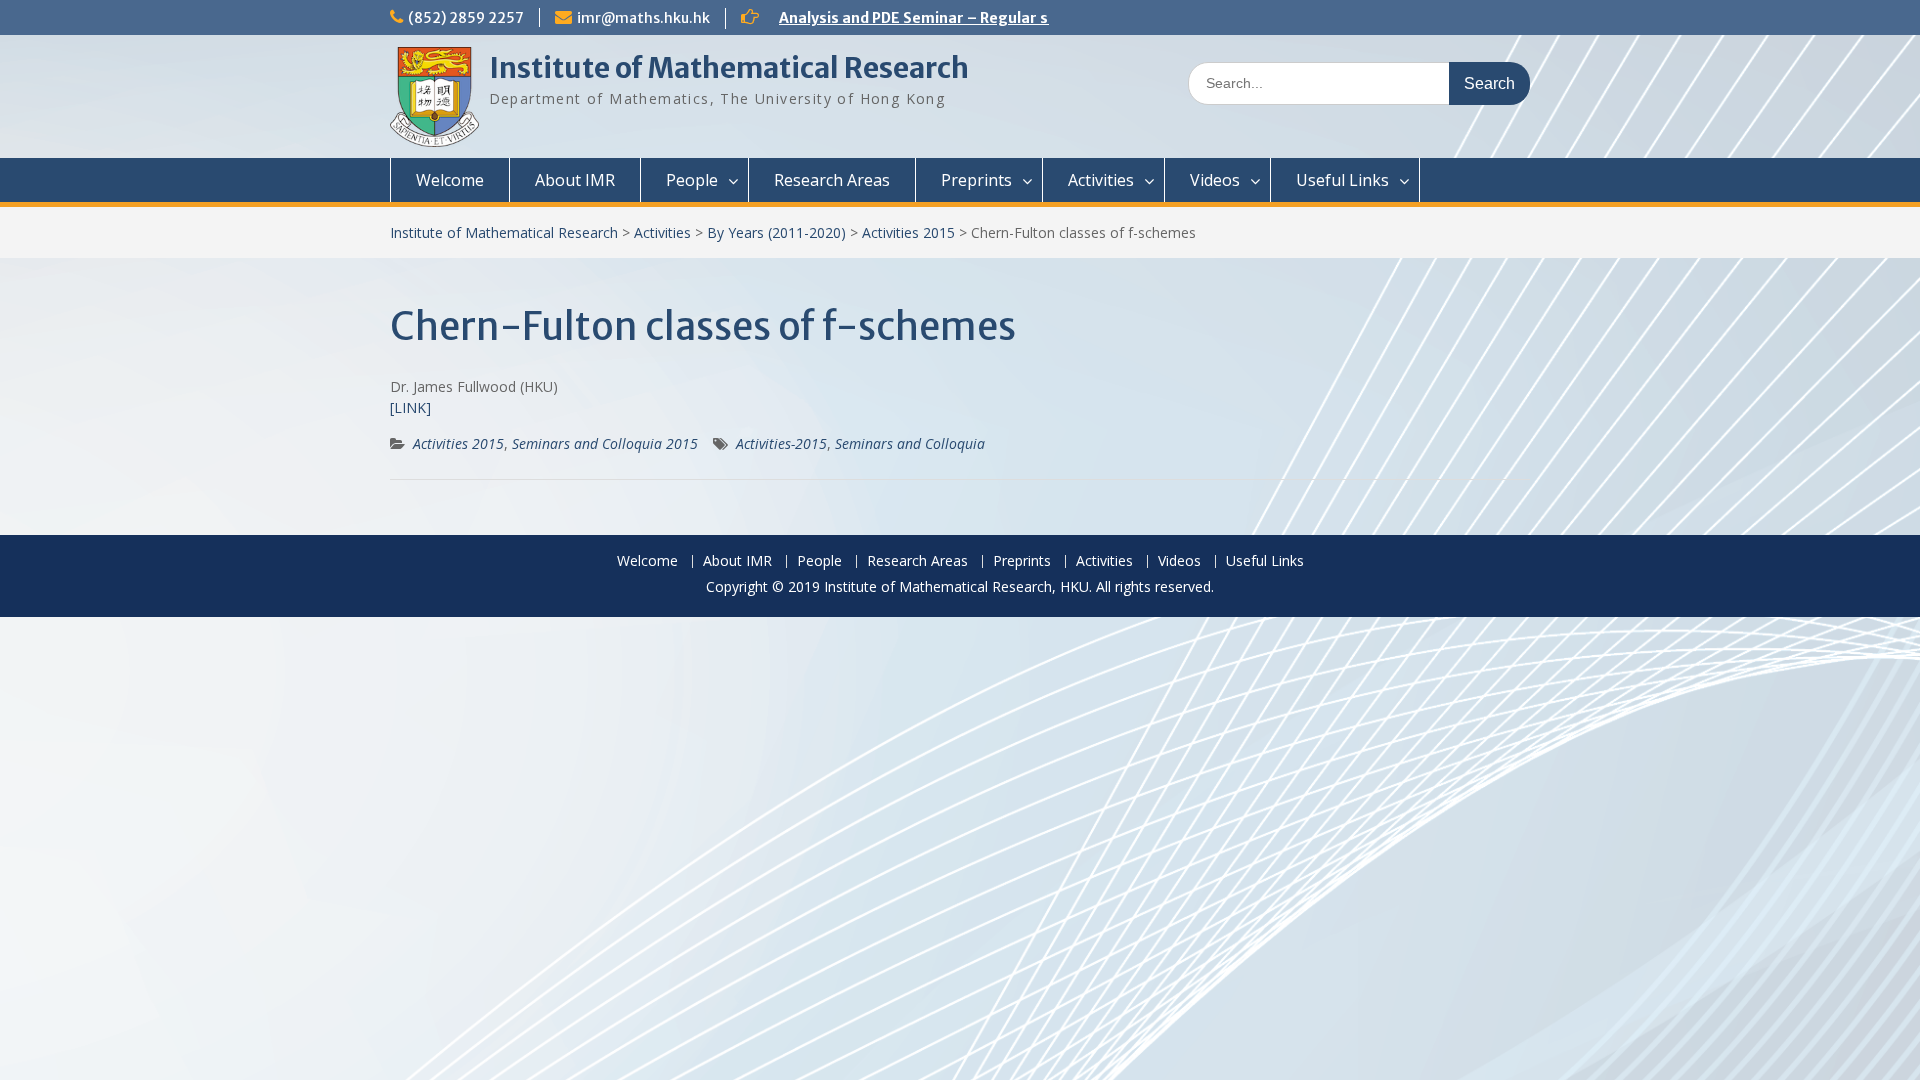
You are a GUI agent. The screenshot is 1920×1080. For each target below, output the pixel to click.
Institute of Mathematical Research (729, 68)
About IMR (575, 180)
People (692, 180)
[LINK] (410, 407)
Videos (1215, 180)
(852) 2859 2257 (466, 18)
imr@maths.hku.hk (643, 18)
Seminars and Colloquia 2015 (605, 443)
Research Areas (832, 180)
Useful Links (1342, 180)
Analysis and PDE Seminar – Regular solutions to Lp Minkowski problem (1033, 18)
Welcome (450, 180)
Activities (1101, 180)
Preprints (976, 180)
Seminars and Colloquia (910, 443)
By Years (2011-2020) (776, 232)
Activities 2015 (908, 232)
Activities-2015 (781, 443)
